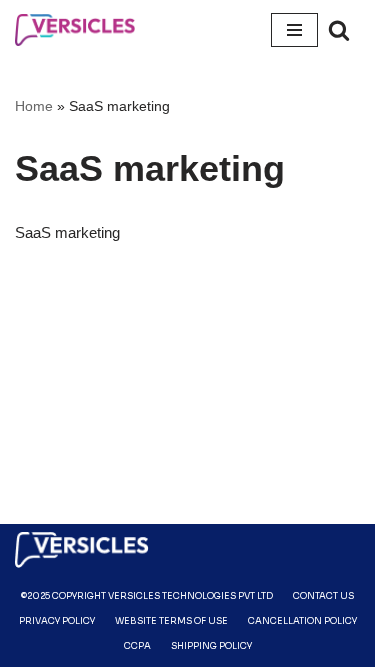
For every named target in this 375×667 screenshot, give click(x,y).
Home (34, 106)
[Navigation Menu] (294, 30)
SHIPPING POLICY (211, 646)
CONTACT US (323, 596)
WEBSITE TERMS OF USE (171, 621)
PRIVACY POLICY (57, 621)
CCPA (137, 646)
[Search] (339, 30)
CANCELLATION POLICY (302, 621)
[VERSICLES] (75, 30)
